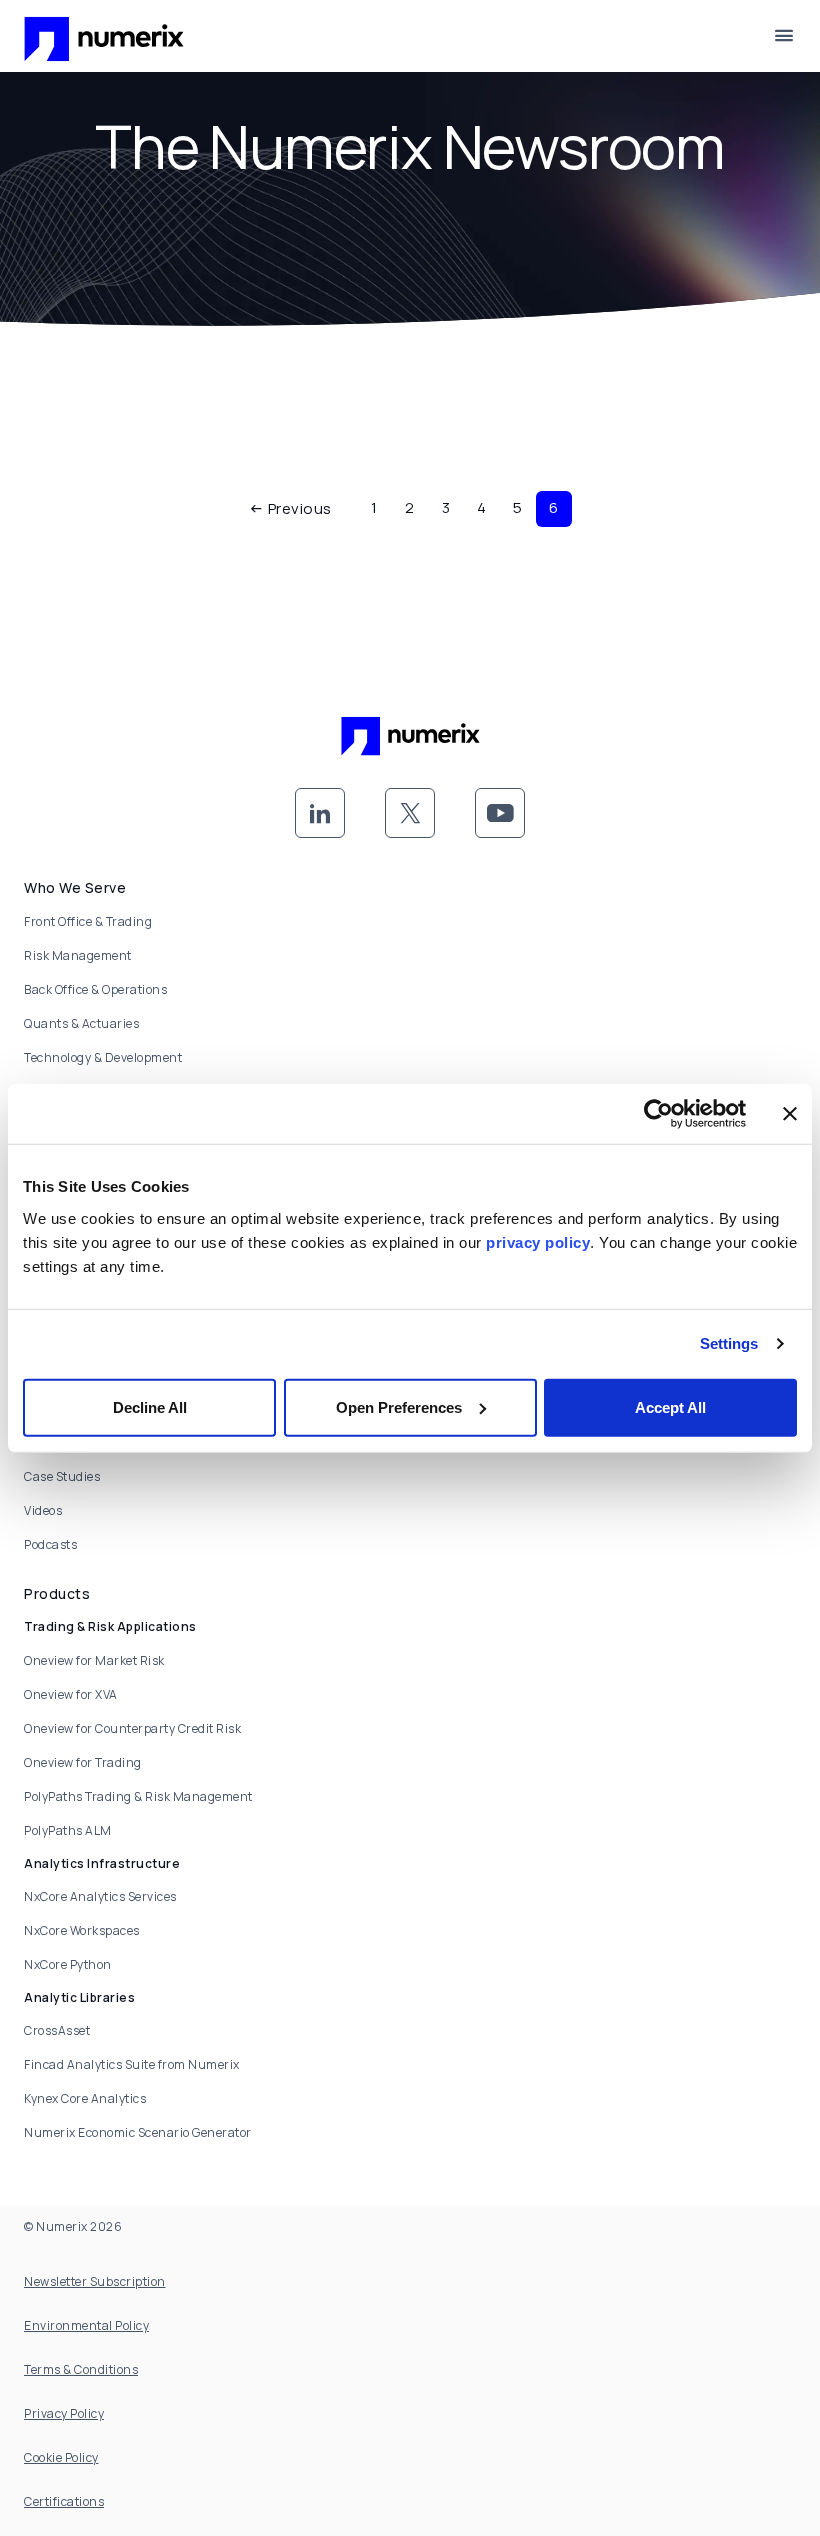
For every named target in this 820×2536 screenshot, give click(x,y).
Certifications (64, 2501)
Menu (784, 36)
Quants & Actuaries (81, 1023)
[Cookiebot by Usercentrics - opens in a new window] (658, 1114)
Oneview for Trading (83, 1762)
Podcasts (50, 1544)
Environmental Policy (86, 2325)
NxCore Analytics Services (100, 1896)
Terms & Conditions (81, 2369)
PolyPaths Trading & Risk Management (138, 1796)
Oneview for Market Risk (94, 1660)
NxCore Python (68, 1964)
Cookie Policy (61, 2457)
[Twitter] (410, 813)
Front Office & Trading (88, 921)
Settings (729, 1343)
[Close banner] (790, 1114)
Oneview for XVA (71, 1694)
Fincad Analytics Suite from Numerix (132, 2064)
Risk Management (78, 955)
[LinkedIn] (320, 813)
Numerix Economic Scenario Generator (138, 2132)
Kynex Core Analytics (85, 2098)
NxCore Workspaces (82, 1930)
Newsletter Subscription (95, 2281)
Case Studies (62, 1476)
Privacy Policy (64, 2413)
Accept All (670, 1406)
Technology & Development (103, 1057)
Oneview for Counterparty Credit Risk (132, 1728)
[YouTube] (500, 813)
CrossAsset (57, 2030)
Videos (43, 1510)
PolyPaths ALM (68, 1830)
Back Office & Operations (95, 989)
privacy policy (538, 1241)
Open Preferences (399, 1406)
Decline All (150, 1406)
